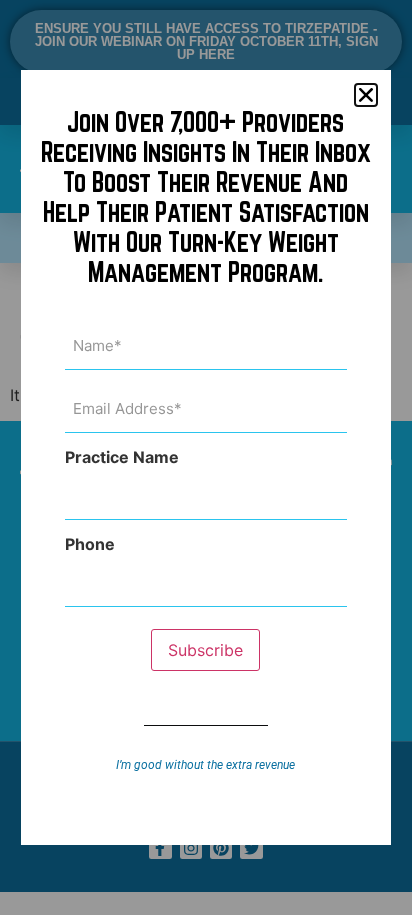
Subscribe (205, 650)
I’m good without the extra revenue (205, 765)
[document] (206, 457)
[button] (366, 95)
